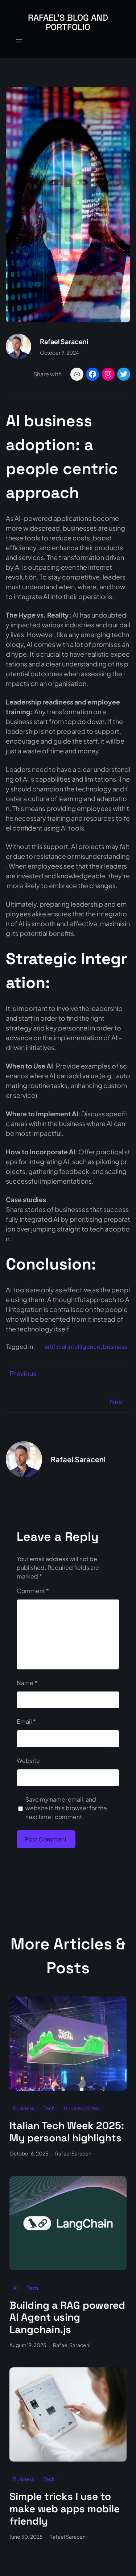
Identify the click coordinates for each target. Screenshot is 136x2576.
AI (15, 2288)
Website (28, 1760)
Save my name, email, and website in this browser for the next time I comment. (66, 1808)
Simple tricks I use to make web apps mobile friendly (65, 2509)
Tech (49, 2108)
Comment (33, 1591)
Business (24, 2108)
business (115, 1346)
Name (27, 1683)
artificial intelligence (73, 1346)
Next (117, 1402)
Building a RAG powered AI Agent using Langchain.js (67, 2318)
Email (26, 1721)
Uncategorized (82, 2108)
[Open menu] (19, 41)
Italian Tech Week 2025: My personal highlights (67, 2132)
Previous (23, 1373)
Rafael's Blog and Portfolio (68, 22)
